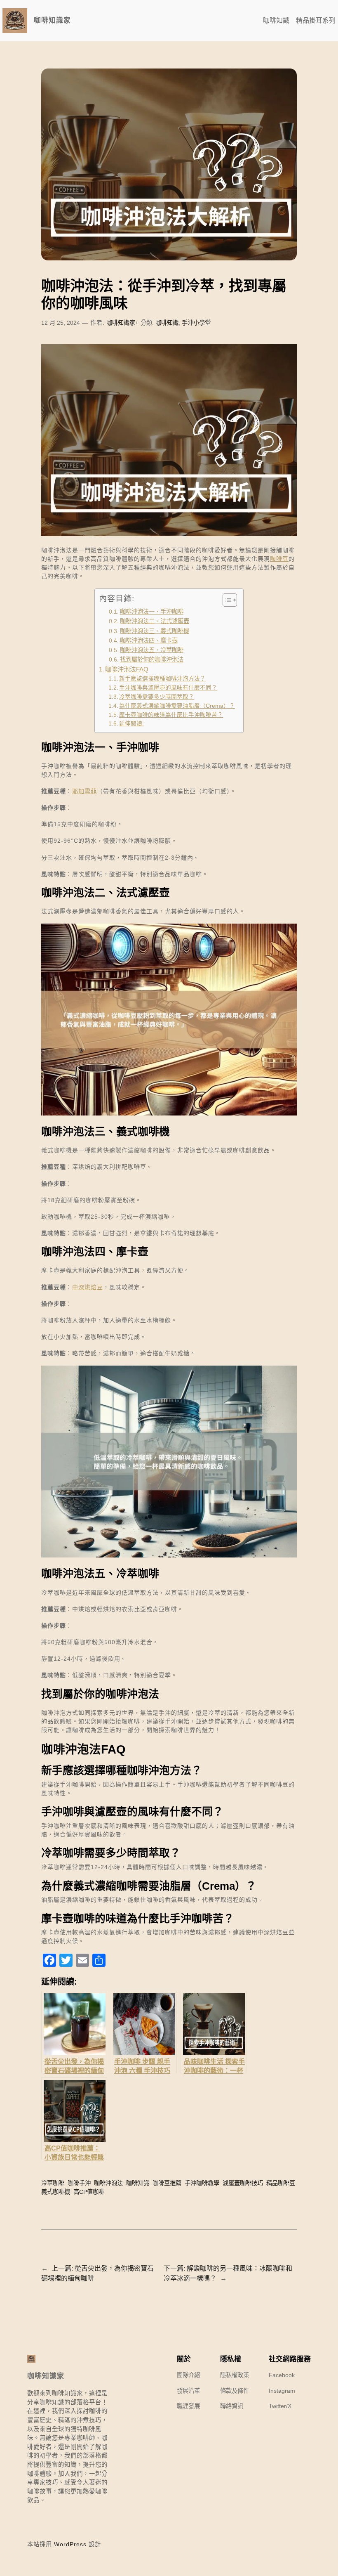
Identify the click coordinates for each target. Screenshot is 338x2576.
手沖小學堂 (196, 323)
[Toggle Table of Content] (226, 600)
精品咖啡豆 (281, 2183)
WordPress (70, 2544)
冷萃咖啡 (53, 2183)
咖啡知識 (167, 323)
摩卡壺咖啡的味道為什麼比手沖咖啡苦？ (171, 715)
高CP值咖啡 (89, 2192)
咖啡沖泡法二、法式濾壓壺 (155, 621)
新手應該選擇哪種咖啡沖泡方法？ (162, 679)
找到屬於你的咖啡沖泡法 (152, 659)
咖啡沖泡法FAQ (127, 669)
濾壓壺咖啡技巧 (243, 2183)
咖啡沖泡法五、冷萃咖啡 (152, 650)
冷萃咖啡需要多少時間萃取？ (157, 697)
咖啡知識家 (52, 20)
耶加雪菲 (84, 791)
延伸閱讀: (131, 724)
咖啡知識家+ (122, 323)
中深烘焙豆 (88, 1287)
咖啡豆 (279, 559)
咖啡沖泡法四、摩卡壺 (149, 640)
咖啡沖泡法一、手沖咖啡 (152, 612)
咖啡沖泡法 (108, 2183)
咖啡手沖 (79, 2183)
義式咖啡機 (56, 2192)
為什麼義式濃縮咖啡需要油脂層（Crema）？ (177, 706)
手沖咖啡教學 (202, 2183)
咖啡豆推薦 (167, 2183)
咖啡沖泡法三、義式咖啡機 (155, 631)
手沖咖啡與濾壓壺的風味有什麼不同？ (168, 688)
